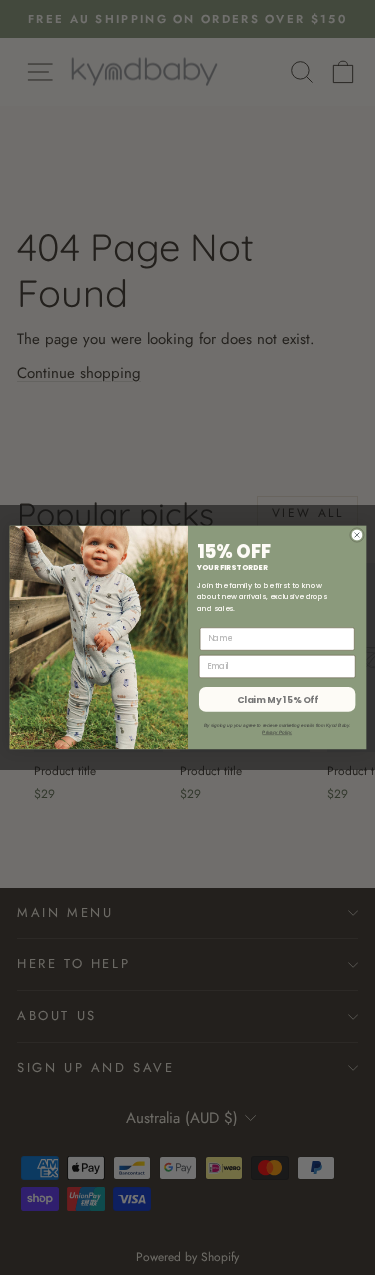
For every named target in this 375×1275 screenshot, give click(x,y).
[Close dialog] (356, 534)
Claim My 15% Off (276, 699)
